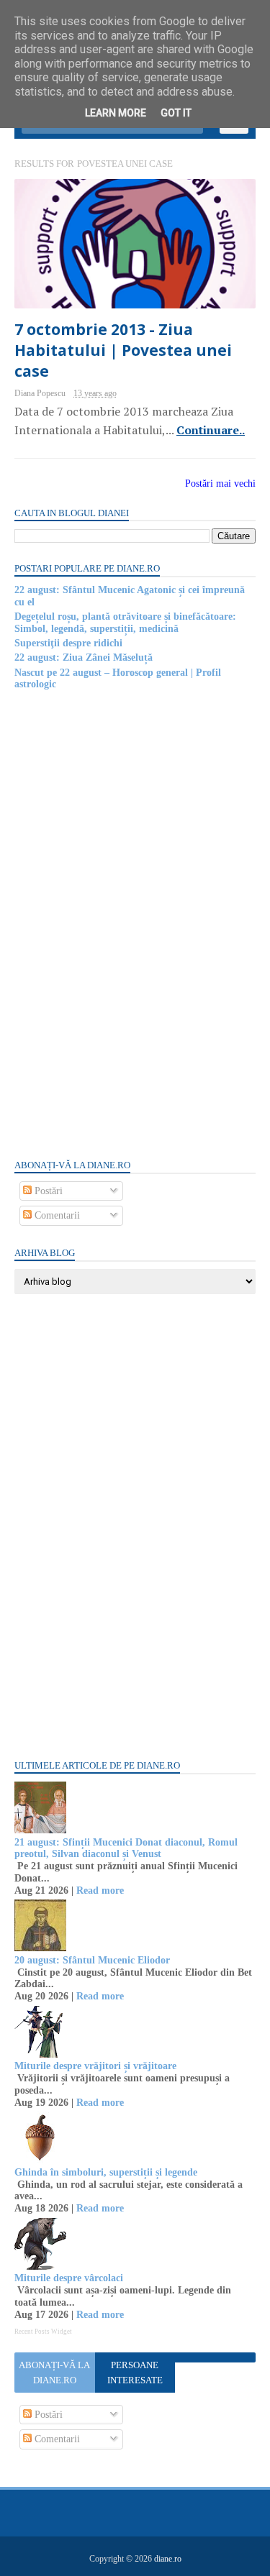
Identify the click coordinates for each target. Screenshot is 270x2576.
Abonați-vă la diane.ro (54, 2373)
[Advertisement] (122, 924)
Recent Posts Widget (43, 2332)
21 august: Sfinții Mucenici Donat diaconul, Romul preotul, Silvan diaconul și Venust (126, 1848)
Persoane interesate (135, 2373)
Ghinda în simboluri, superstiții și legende (106, 2172)
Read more (100, 1890)
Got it (176, 113)
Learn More (116, 113)
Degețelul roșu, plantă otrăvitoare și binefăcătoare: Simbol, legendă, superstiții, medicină (125, 623)
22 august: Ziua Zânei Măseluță (84, 657)
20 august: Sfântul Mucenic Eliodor (92, 1960)
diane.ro (168, 2559)
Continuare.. (211, 430)
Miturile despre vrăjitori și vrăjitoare (95, 2066)
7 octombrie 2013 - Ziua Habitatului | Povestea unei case (123, 350)
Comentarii (56, 1215)
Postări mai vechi (220, 483)
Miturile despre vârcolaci (69, 2278)
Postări (47, 1191)
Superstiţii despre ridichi (68, 643)
